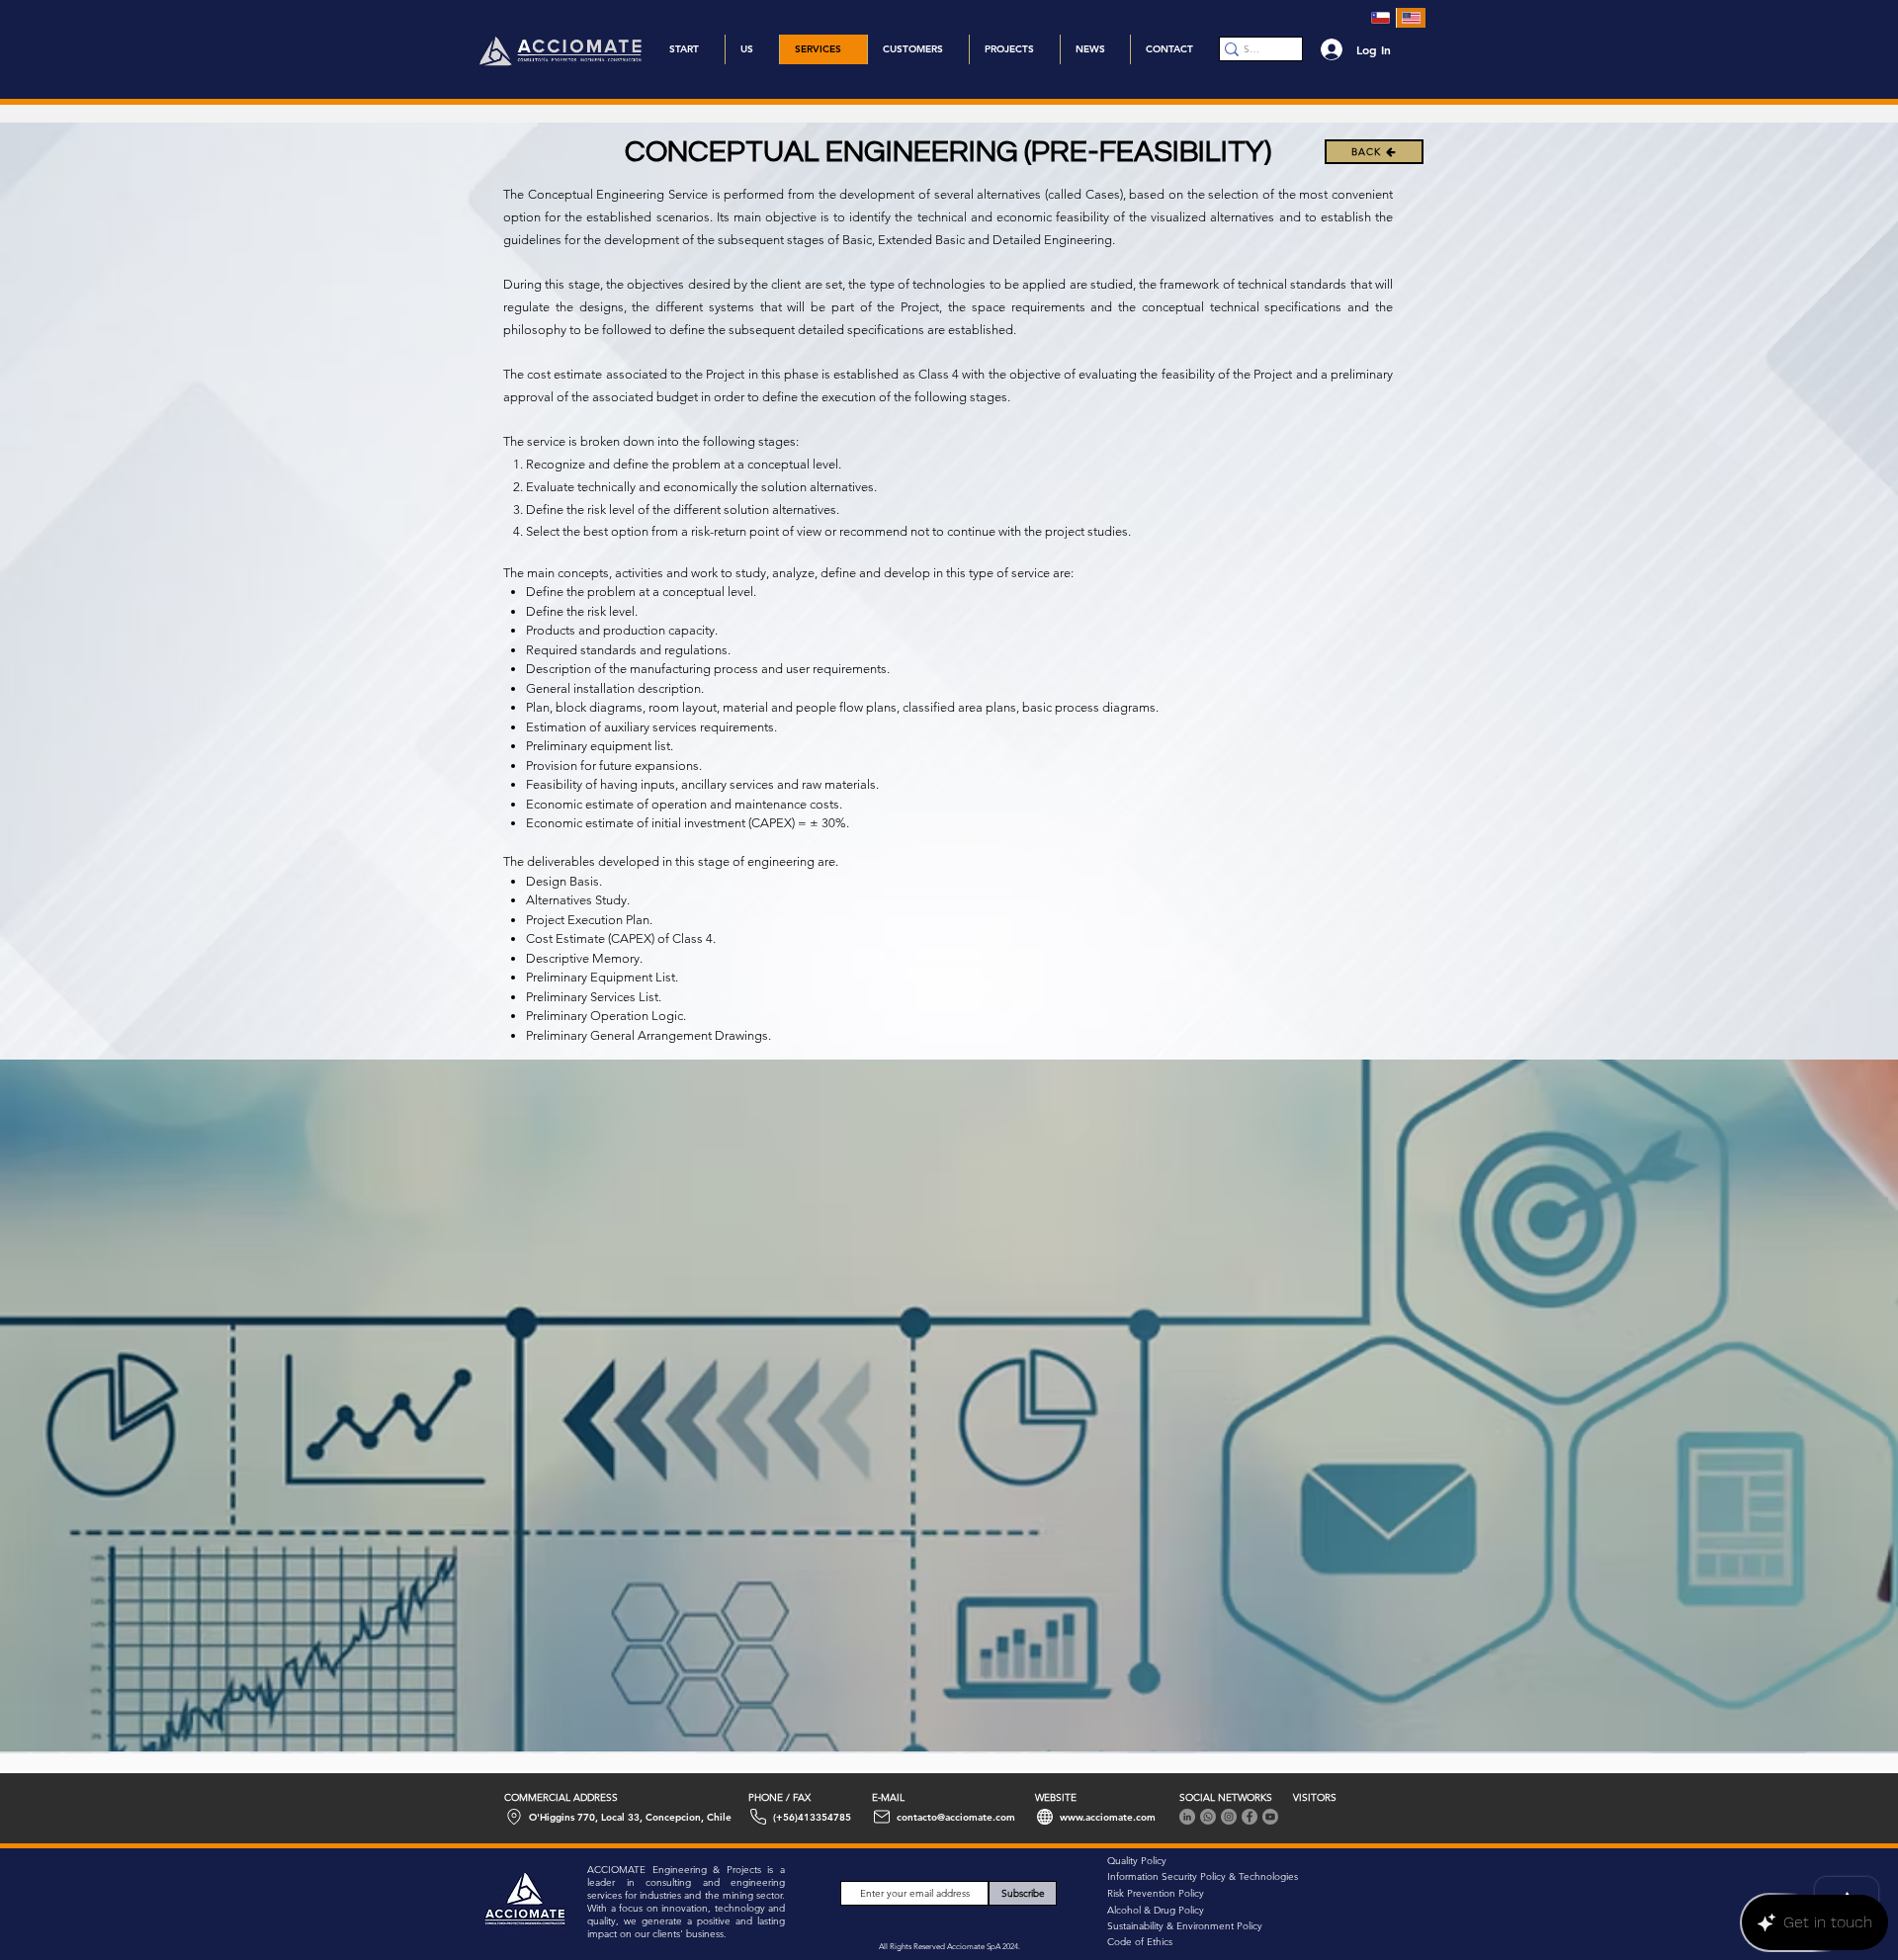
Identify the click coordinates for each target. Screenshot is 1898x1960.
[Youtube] (1270, 1817)
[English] (1411, 18)
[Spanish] (1381, 18)
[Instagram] (1229, 1817)
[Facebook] (1250, 1817)
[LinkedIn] (1187, 1817)
